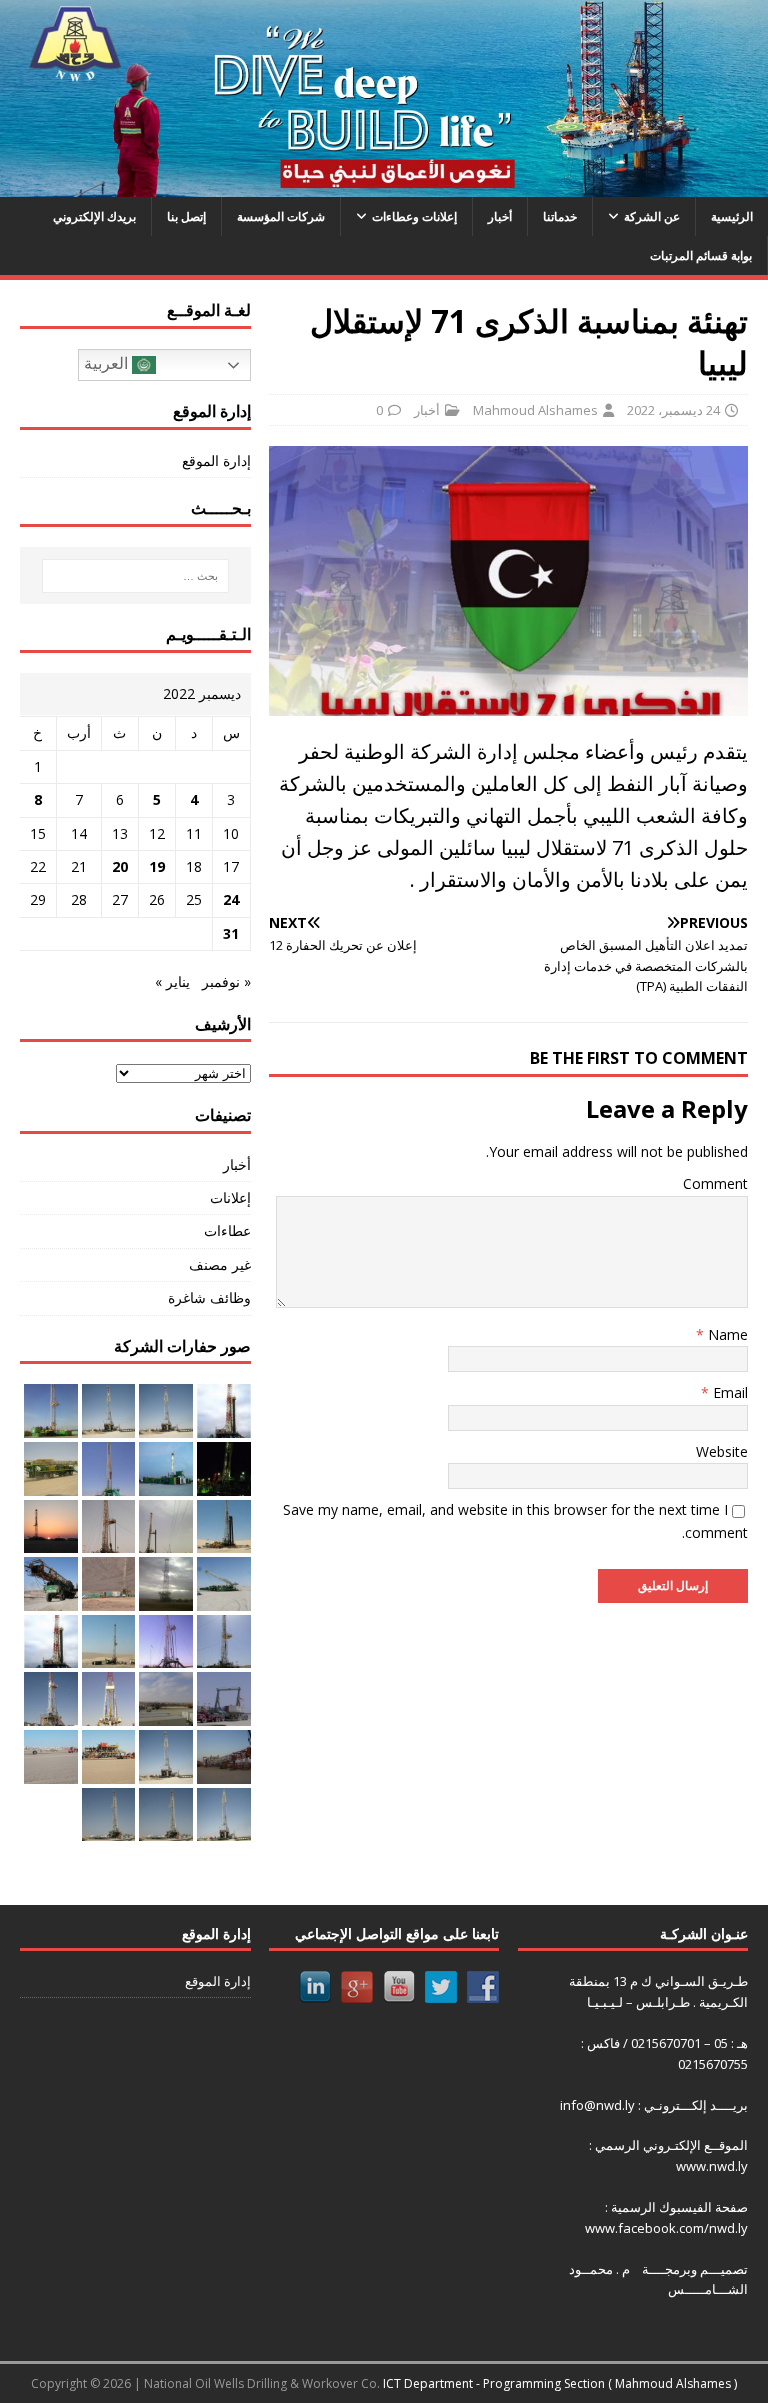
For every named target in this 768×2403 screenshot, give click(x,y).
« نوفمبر (226, 981)
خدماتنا (560, 216)
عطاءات (227, 1230)
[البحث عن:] (135, 576)
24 (231, 899)
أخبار (500, 216)
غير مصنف (219, 1264)
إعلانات (230, 1197)
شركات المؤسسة (281, 216)
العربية (108, 364)
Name (726, 1334)
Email (728, 1392)
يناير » (172, 981)
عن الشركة (652, 216)
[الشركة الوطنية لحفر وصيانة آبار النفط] (384, 185)
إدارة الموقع (216, 460)
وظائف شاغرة (209, 1297)
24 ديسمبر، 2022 (673, 410)
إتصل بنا (186, 216)
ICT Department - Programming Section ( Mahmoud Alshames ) (560, 2383)
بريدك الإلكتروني (94, 216)
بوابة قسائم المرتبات (701, 255)
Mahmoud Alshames (535, 410)
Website (722, 1451)
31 (231, 933)
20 (120, 866)
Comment (715, 1183)
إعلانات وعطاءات (414, 216)
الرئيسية (732, 216)
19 (157, 866)
